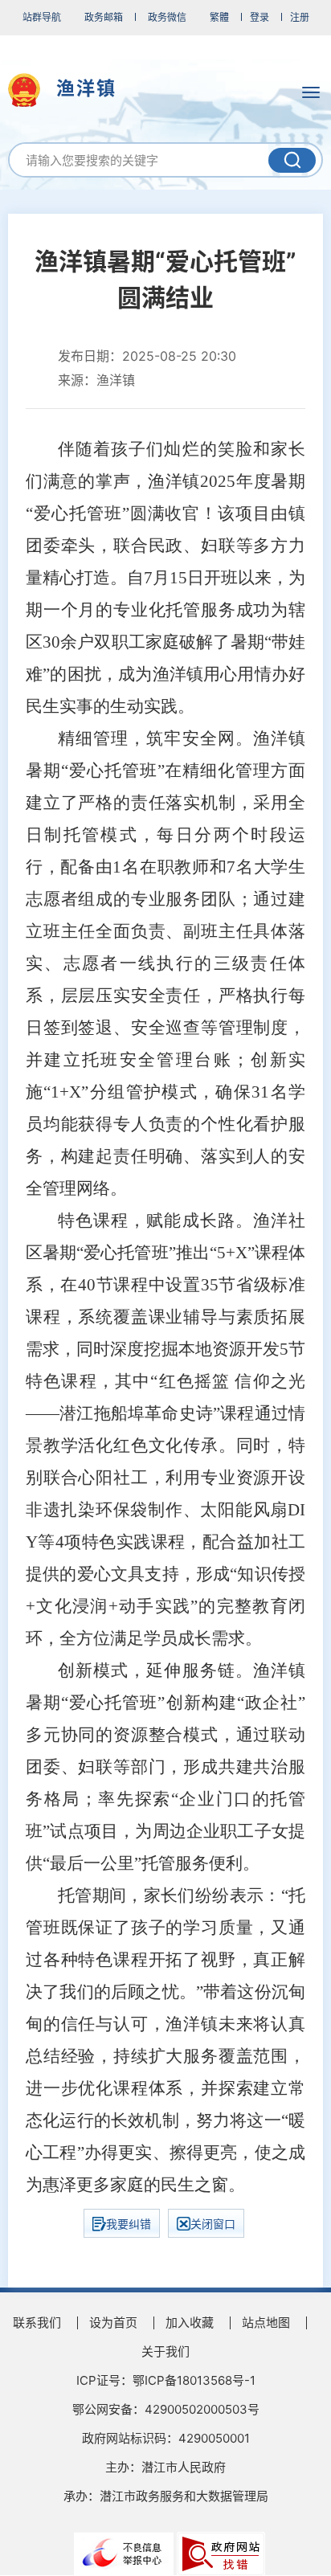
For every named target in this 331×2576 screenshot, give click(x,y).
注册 (300, 17)
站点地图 (266, 2322)
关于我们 (165, 2351)
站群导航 (42, 17)
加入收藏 (190, 2322)
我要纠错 (129, 2224)
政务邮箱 (104, 17)
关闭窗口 (213, 2224)
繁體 (219, 17)
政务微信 (167, 17)
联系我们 (37, 2322)
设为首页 (113, 2322)
